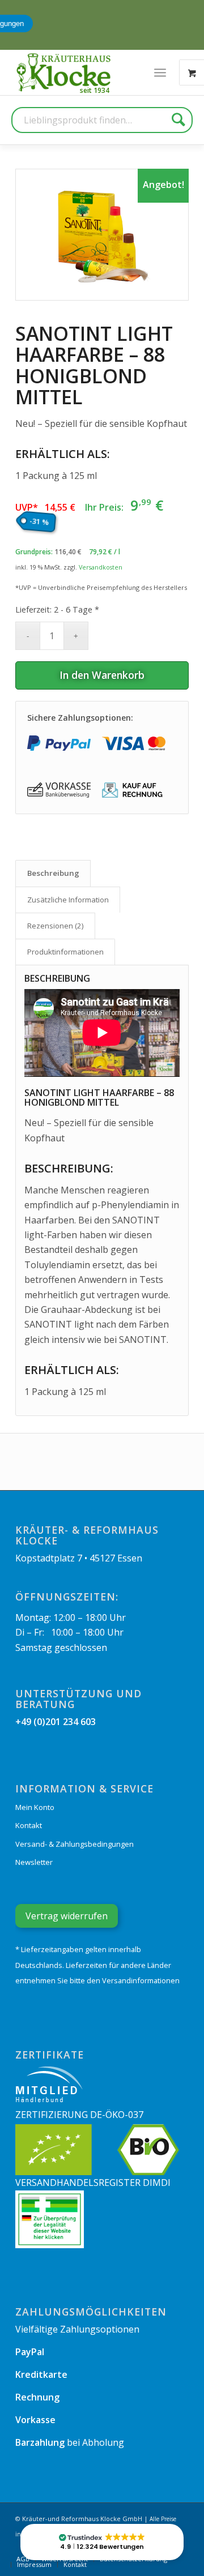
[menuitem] (160, 72)
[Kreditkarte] (134, 743)
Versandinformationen (141, 1980)
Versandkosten (101, 567)
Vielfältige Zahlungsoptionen (77, 2329)
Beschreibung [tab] (53, 873)
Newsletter (34, 1862)
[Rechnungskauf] (134, 790)
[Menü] (160, 72)
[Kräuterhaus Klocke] (65, 72)
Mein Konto (35, 1807)
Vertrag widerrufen (67, 1916)
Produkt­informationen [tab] (65, 952)
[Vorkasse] (59, 790)
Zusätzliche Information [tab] (68, 900)
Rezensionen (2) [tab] (56, 926)
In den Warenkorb (102, 675)
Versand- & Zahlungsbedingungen (75, 1844)
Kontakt (29, 1825)
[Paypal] (59, 743)
